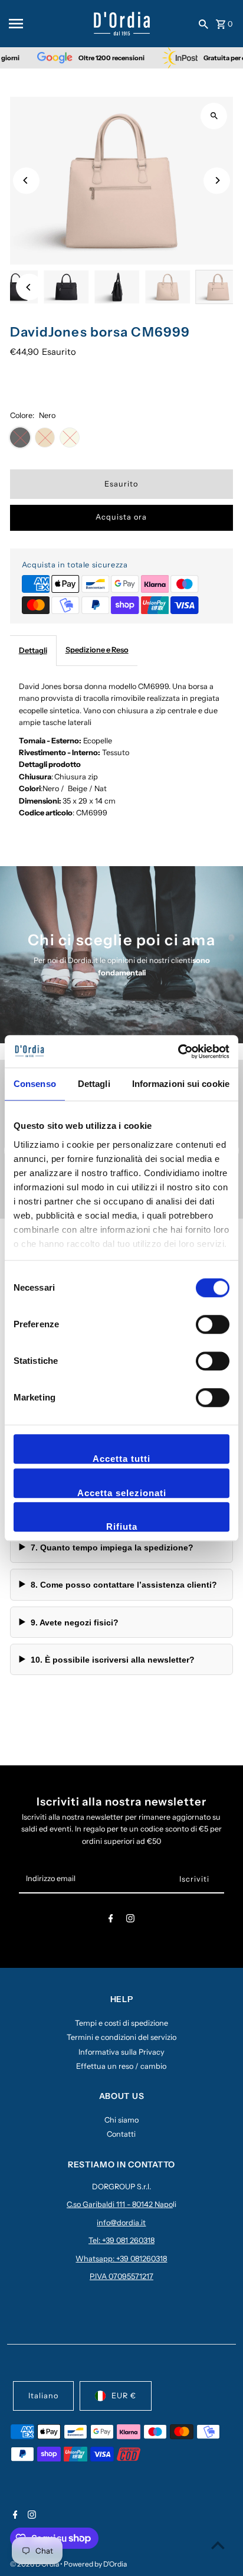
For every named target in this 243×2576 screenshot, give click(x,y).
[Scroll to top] (218, 2545)
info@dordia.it (121, 2223)
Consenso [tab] (35, 1084)
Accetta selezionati (122, 1493)
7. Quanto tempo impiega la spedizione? (112, 1547)
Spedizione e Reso (97, 650)
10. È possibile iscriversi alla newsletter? (113, 1660)
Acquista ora (121, 517)
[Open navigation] (47, 24)
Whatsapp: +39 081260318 (121, 2259)
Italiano (43, 2396)
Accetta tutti (121, 1459)
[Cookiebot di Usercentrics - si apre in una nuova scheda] (178, 1052)
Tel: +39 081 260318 (121, 2240)
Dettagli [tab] (94, 1084)
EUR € (124, 2396)
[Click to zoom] (214, 116)
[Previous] (26, 180)
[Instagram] (130, 1920)
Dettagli (33, 650)
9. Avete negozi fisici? (75, 1622)
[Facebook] (111, 1920)
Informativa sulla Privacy (121, 2052)
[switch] (213, 1324)
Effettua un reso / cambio (121, 2066)
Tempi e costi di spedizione (121, 2023)
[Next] (217, 180)
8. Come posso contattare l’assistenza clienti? (124, 1585)
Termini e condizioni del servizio (121, 2037)
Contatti (121, 2134)
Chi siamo (121, 2120)
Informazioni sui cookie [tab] (181, 1084)
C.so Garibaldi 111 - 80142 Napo (120, 2204)
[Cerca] (203, 24)
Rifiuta (122, 1527)
